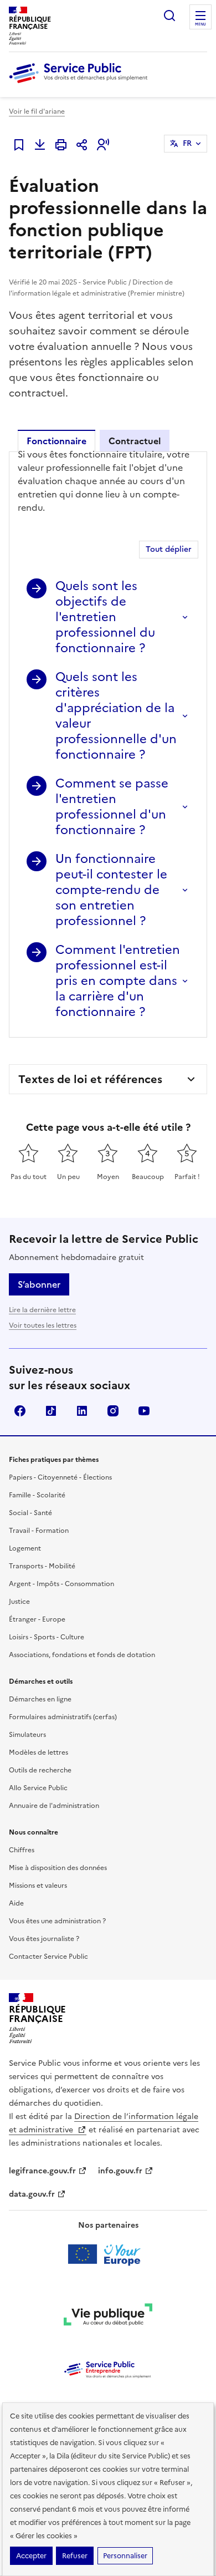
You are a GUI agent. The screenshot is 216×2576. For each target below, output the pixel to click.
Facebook (20, 1411)
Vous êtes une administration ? (57, 1921)
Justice (19, 1602)
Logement (25, 1548)
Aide (16, 1903)
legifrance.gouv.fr (42, 2171)
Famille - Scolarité (37, 1495)
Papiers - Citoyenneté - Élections (60, 1477)
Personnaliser (125, 2556)
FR (187, 143)
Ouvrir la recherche (169, 16)
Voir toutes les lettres (43, 1325)
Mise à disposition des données (58, 1868)
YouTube (144, 1411)
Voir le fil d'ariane (37, 111)
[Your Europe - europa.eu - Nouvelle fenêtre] (108, 2254)
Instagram (113, 1411)
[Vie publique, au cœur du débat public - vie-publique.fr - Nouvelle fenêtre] (108, 2316)
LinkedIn (82, 1411)
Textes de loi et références (90, 1079)
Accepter (31, 2556)
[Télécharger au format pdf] (40, 145)
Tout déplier (169, 549)
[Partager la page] (82, 145)
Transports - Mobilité (42, 1566)
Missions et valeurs (38, 1886)
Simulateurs (27, 1735)
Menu (200, 24)
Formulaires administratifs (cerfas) (63, 1717)
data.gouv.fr (32, 2194)
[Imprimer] (61, 145)
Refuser (75, 2556)
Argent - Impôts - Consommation (61, 1584)
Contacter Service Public (48, 1957)
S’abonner (39, 1284)
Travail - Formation (39, 1531)
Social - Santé (30, 1513)
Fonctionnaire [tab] (56, 441)
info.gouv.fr (120, 2171)
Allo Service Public (38, 1788)
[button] (103, 145)
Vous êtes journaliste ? (44, 1939)
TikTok (51, 1411)
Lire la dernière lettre (42, 1310)
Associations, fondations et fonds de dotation (82, 1655)
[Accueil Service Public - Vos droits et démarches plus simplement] (81, 84)
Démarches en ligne (40, 1699)
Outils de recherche (40, 1770)
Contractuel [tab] (135, 441)
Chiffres (22, 1850)
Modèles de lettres (38, 1752)
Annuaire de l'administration (54, 1806)
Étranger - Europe (37, 1619)
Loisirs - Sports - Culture (47, 1637)
